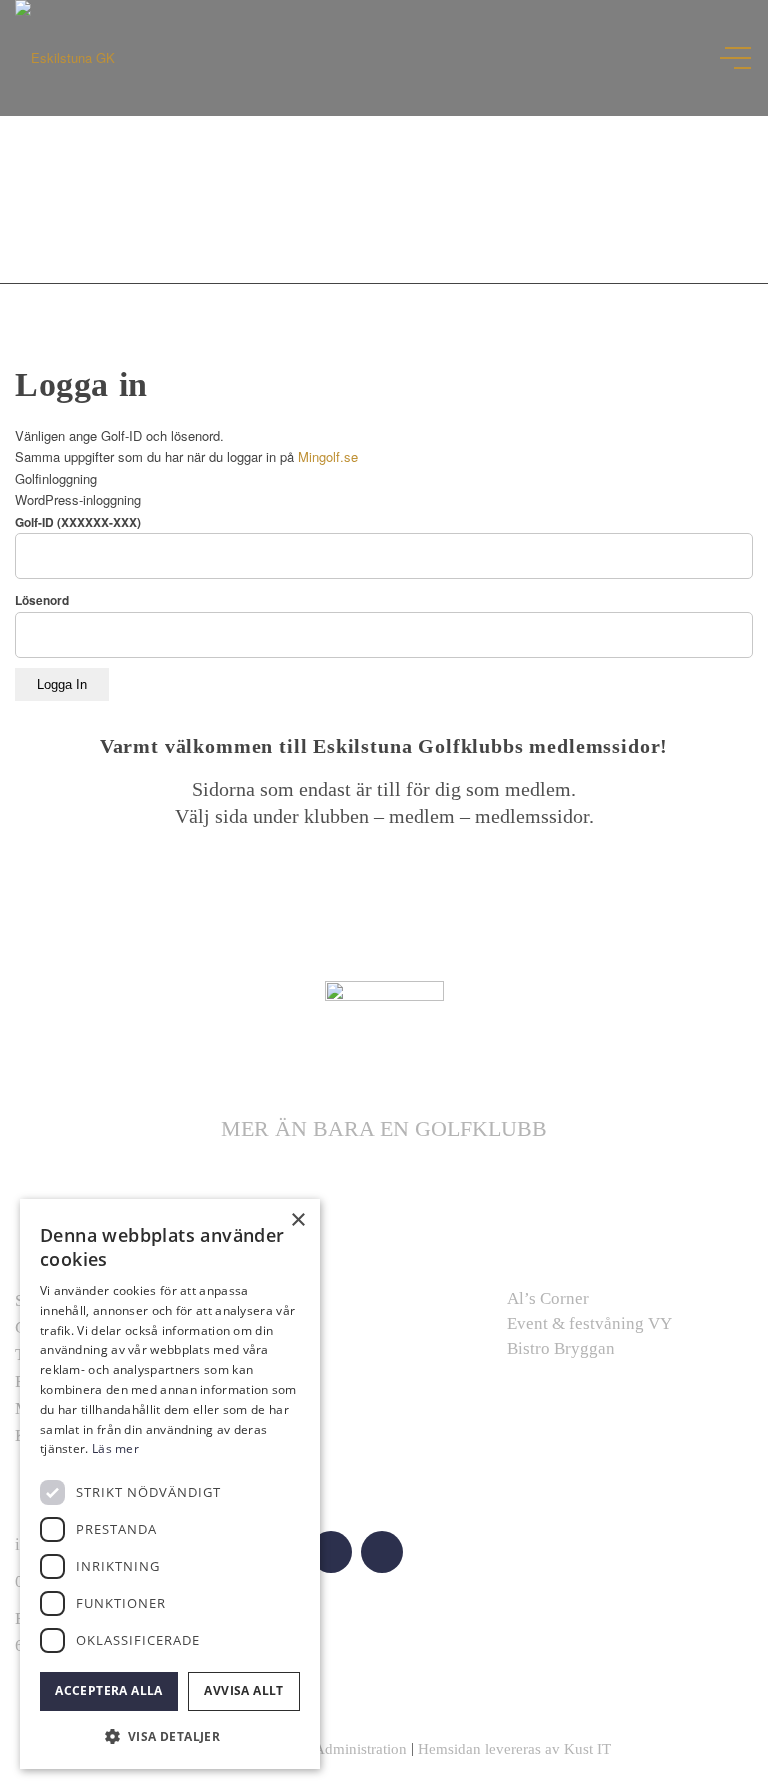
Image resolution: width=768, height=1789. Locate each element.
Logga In (62, 684)
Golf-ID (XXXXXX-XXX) (78, 522)
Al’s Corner (548, 1298)
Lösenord (42, 600)
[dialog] (170, 1484)
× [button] (297, 1220)
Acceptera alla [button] (109, 1690)
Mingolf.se (328, 456)
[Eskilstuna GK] (65, 58)
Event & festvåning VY (589, 1323)
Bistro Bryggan (561, 1348)
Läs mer (115, 1448)
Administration (360, 1749)
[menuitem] (727, 58)
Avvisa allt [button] (243, 1690)
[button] (170, 1736)
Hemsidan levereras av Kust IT (514, 1749)
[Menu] (737, 58)
